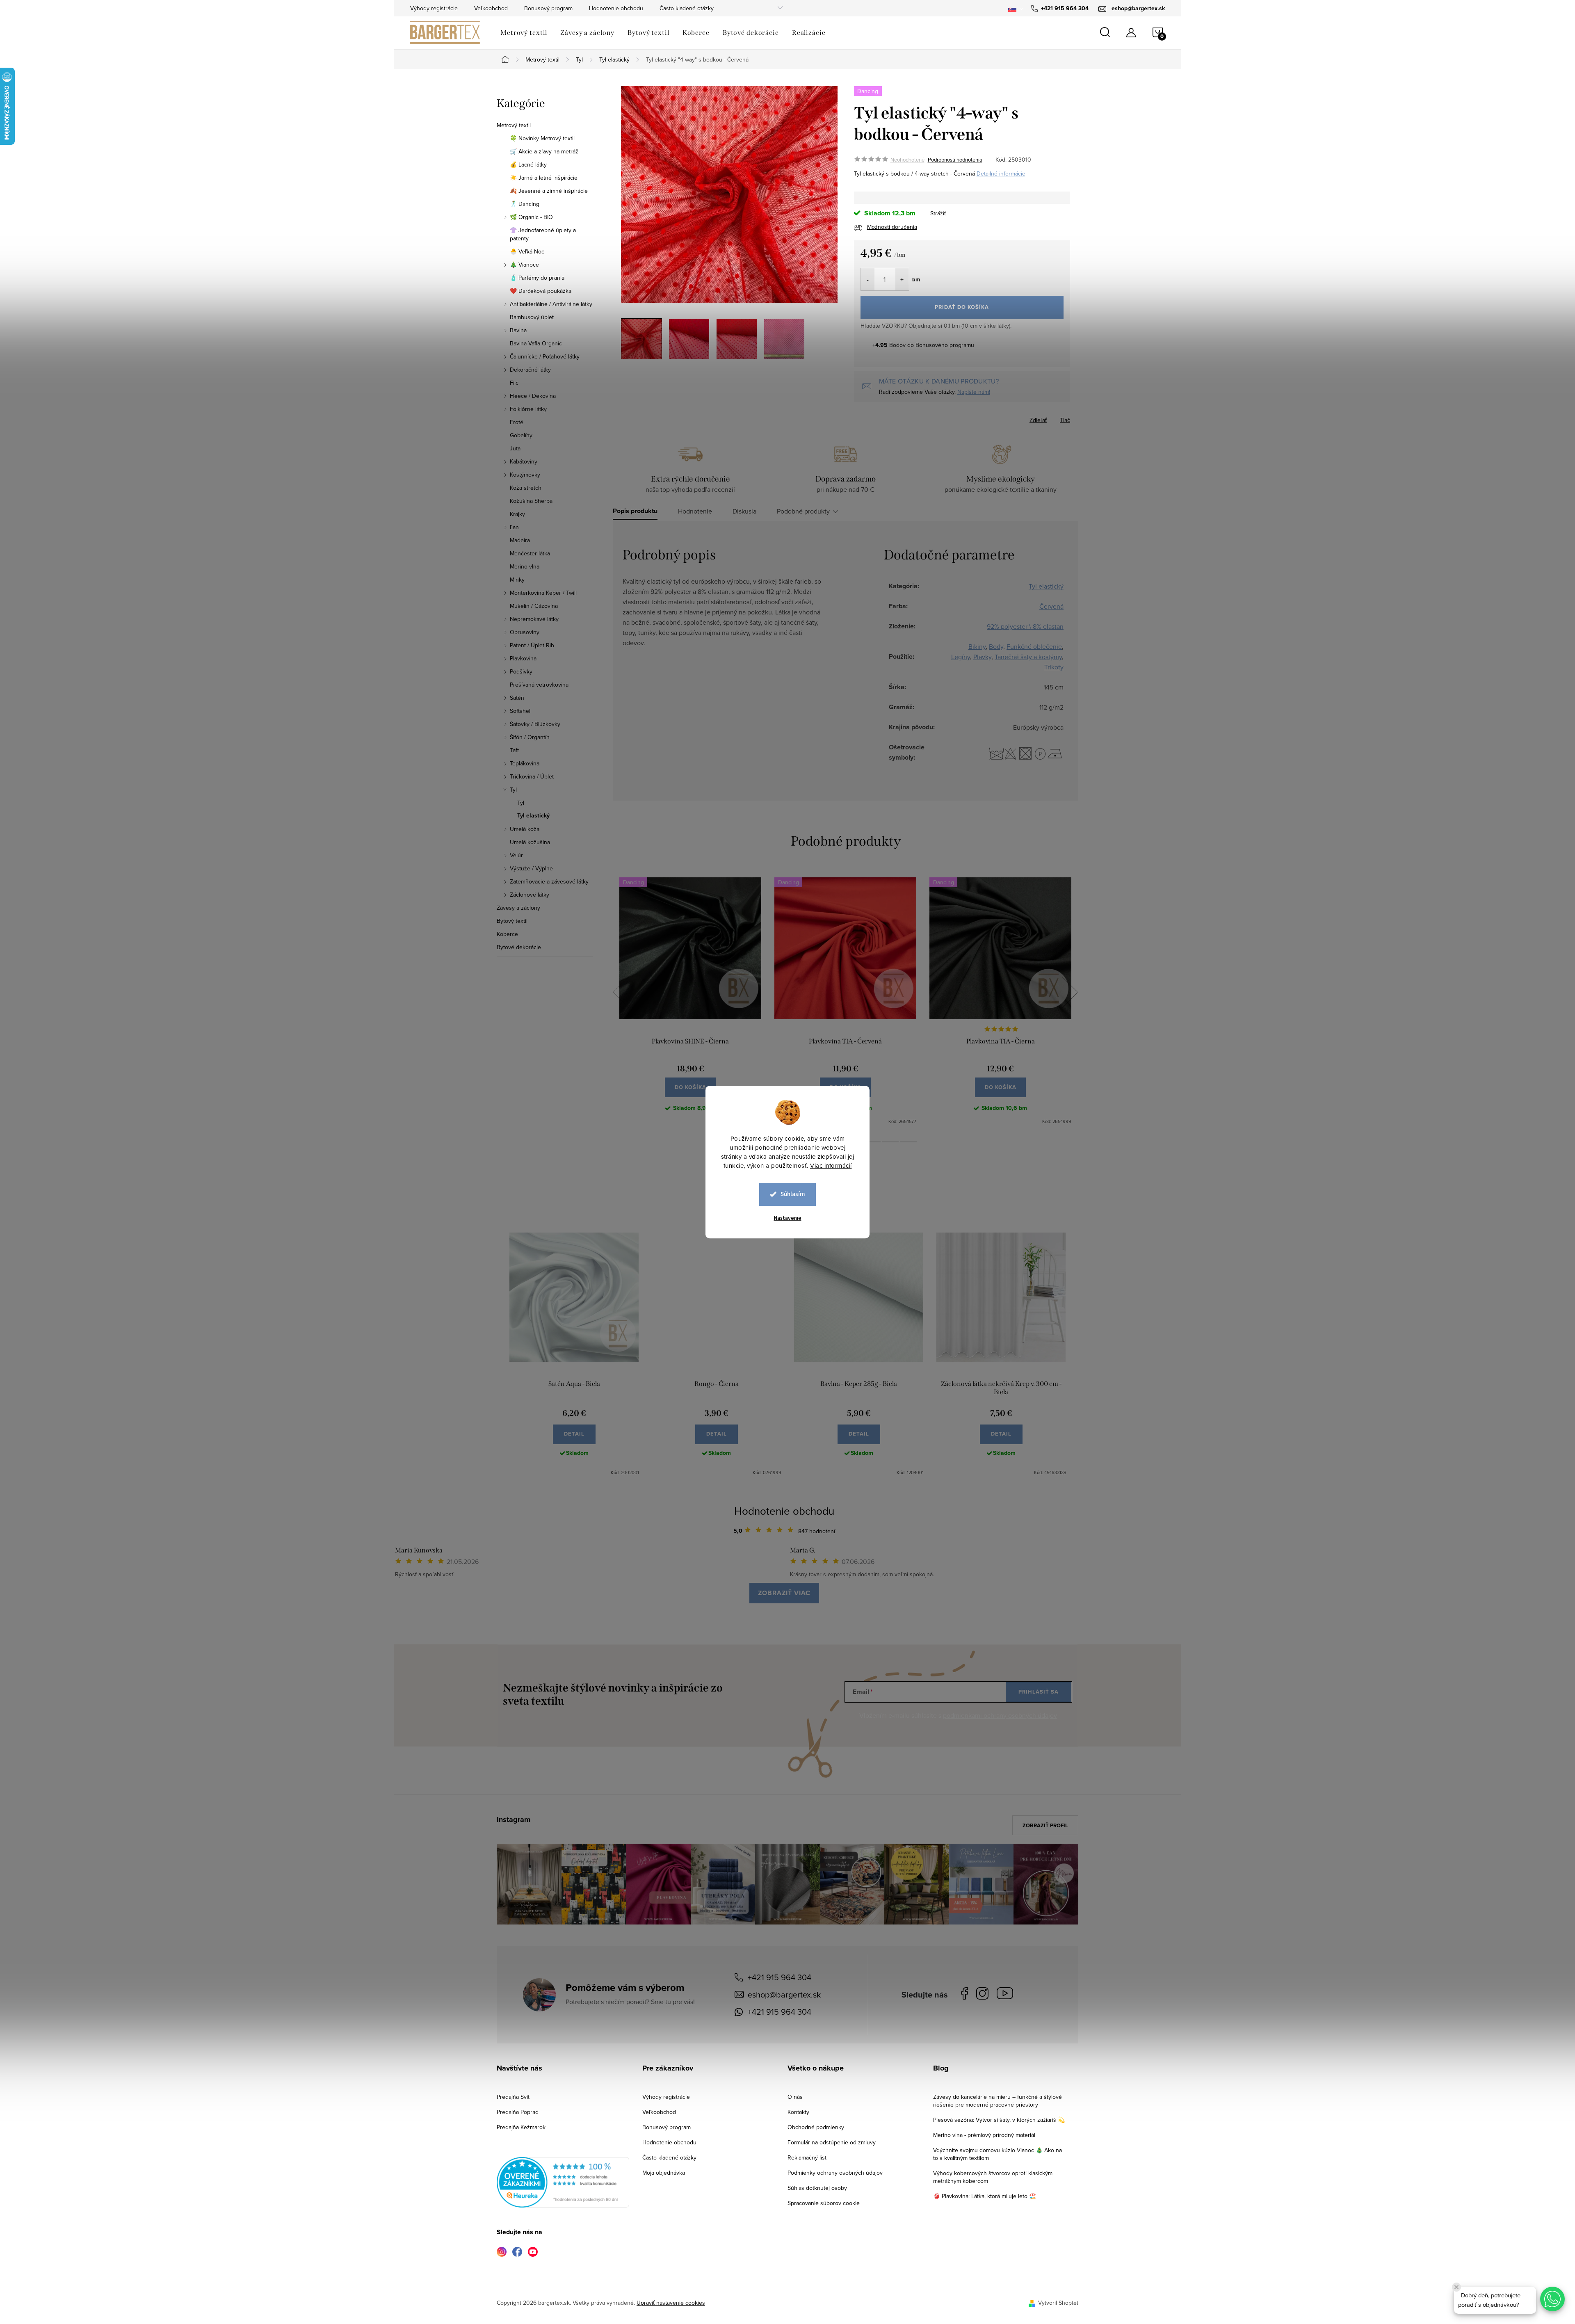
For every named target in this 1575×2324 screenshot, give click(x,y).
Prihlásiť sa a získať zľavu (866, 1234)
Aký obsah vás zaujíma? (843, 1151)
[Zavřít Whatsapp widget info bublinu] (1456, 2287)
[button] (1552, 2299)
